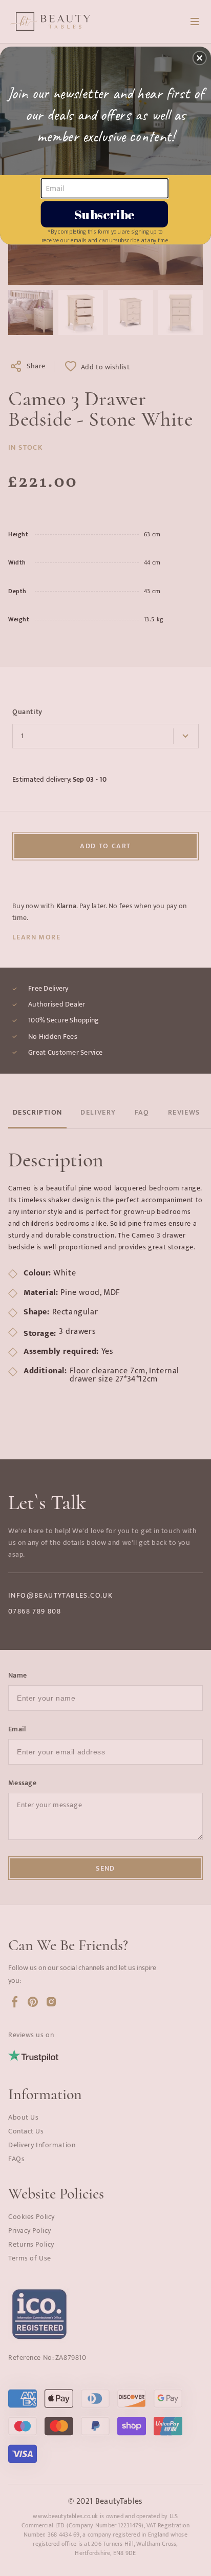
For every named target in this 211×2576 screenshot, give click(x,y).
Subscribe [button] (104, 213)
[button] (200, 58)
